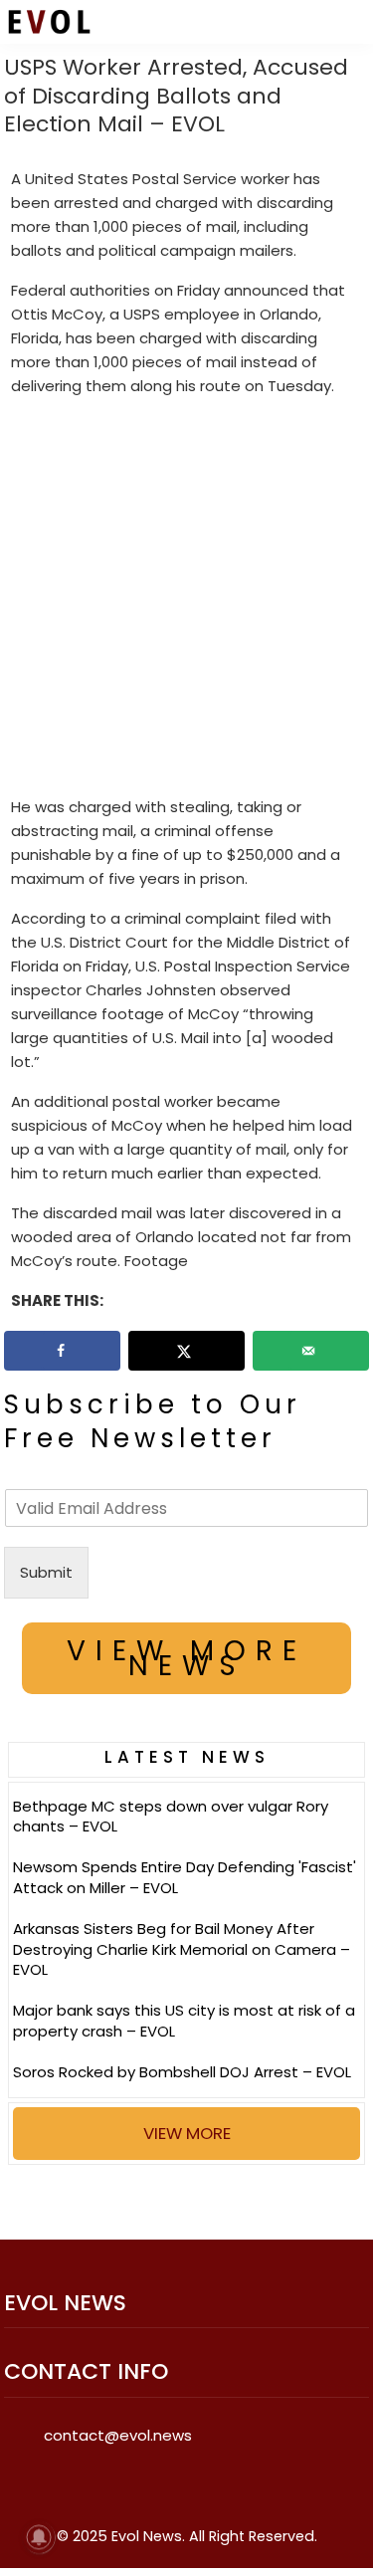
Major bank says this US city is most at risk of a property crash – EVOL (184, 2021)
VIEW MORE (187, 2133)
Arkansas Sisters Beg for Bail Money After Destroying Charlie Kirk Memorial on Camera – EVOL (182, 1949)
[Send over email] (311, 1351)
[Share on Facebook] (63, 1351)
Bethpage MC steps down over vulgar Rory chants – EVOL (171, 1817)
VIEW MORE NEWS (186, 1658)
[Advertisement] (186, 601)
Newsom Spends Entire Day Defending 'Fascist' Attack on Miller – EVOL (185, 1877)
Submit (46, 1572)
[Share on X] (187, 1351)
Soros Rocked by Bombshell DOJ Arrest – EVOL (182, 2072)
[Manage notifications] (39, 2537)
